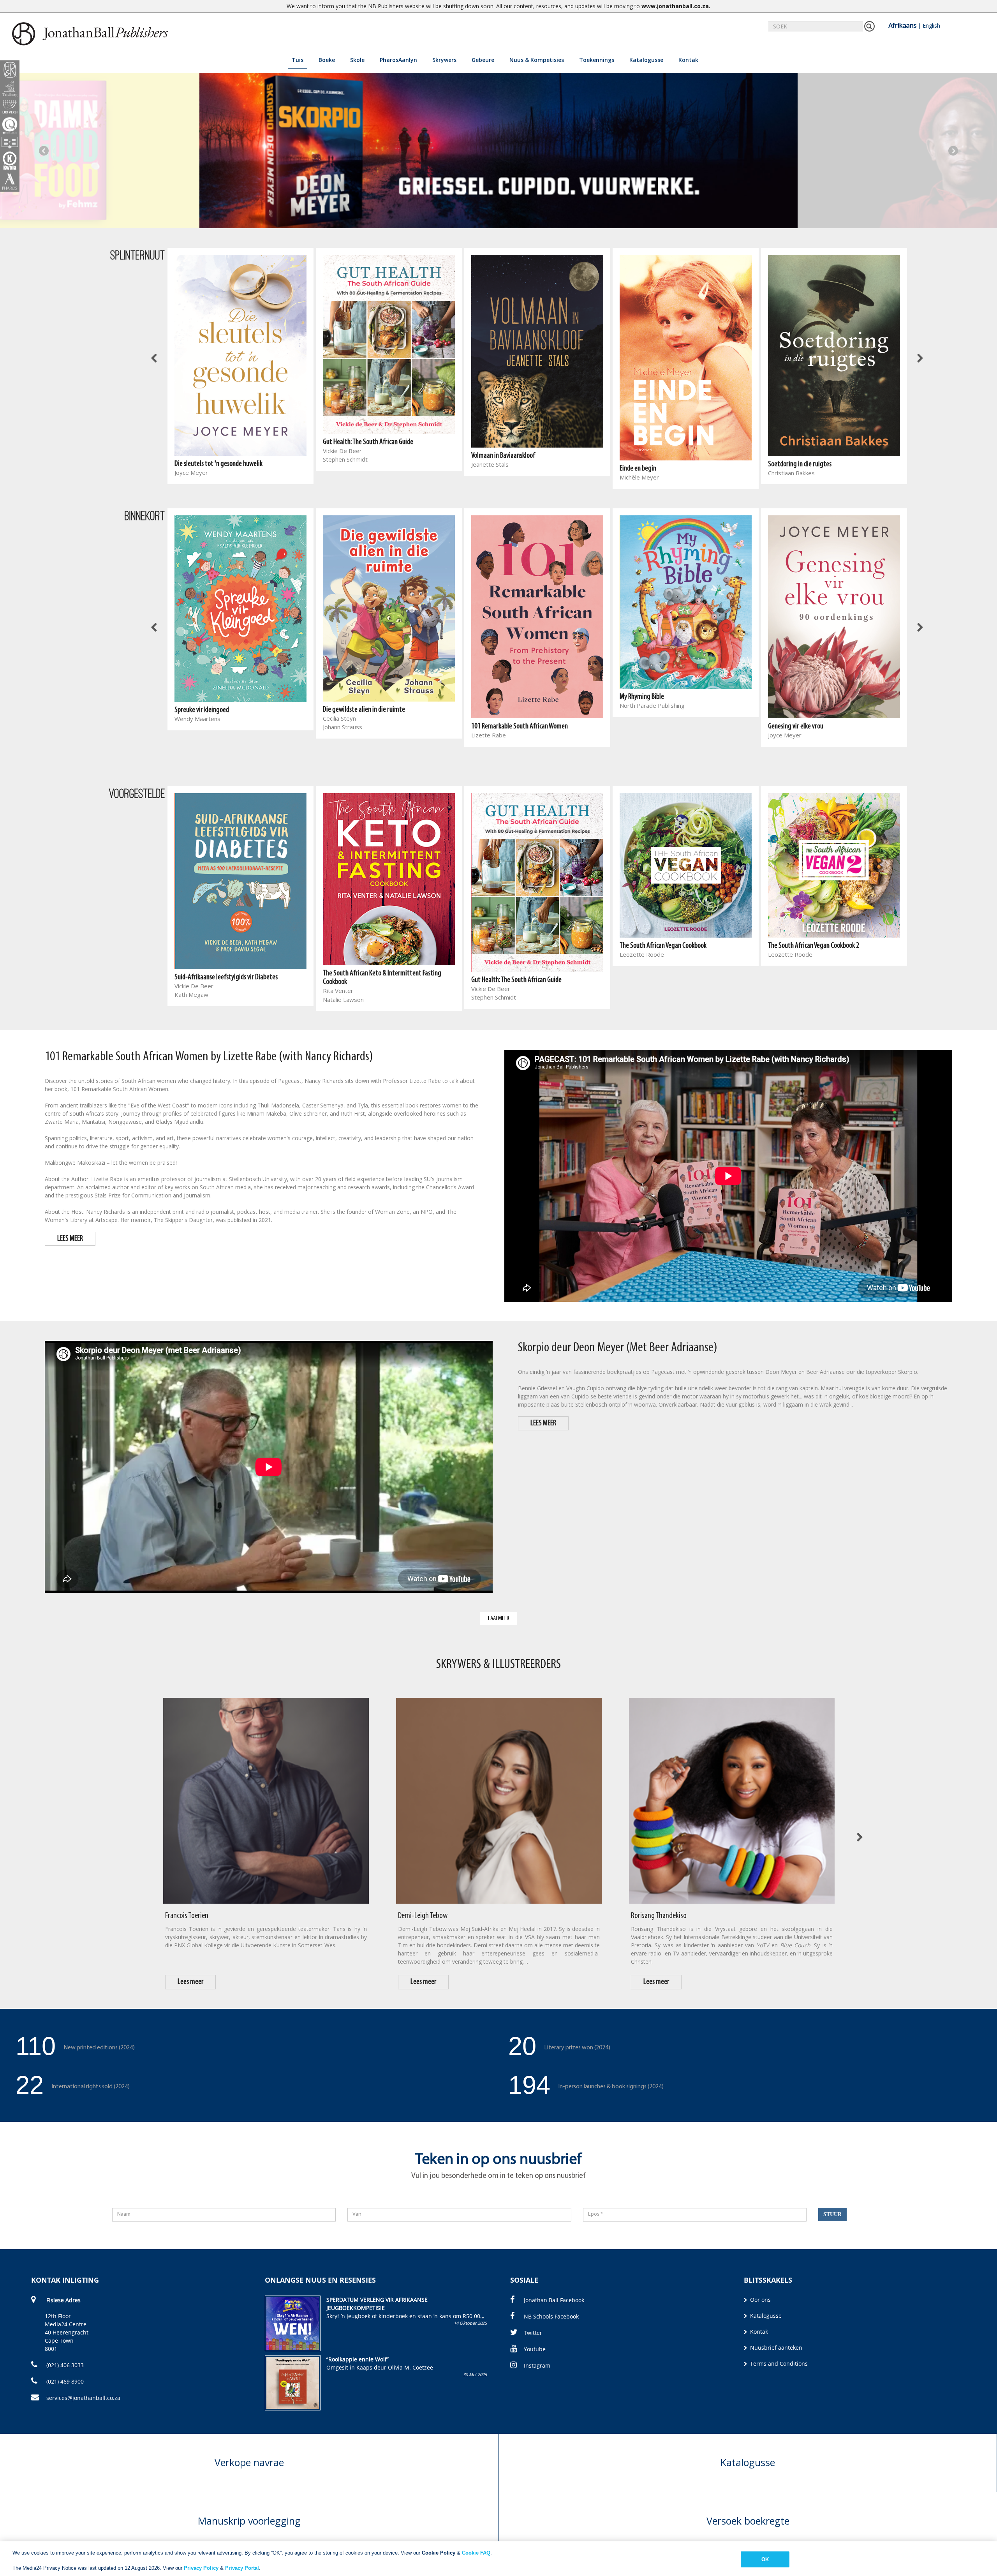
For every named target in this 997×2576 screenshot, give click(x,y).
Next (953, 151)
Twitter (533, 2333)
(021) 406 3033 (64, 2365)
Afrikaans (902, 25)
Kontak (688, 60)
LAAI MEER (499, 1618)
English (931, 26)
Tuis (298, 60)
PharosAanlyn (398, 60)
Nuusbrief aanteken (775, 2348)
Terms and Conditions (778, 2364)
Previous (44, 151)
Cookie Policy (439, 2553)
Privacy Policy (201, 2568)
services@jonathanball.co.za (83, 2398)
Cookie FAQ (476, 2553)
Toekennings (597, 60)
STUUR (832, 2214)
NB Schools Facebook (551, 2316)
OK (765, 2559)
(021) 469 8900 (64, 2381)
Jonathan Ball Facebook (554, 2300)
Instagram (537, 2365)
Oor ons (760, 2300)
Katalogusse (646, 60)
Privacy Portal (242, 2568)
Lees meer (191, 1982)
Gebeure (483, 60)
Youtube (535, 2349)
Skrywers (444, 60)
